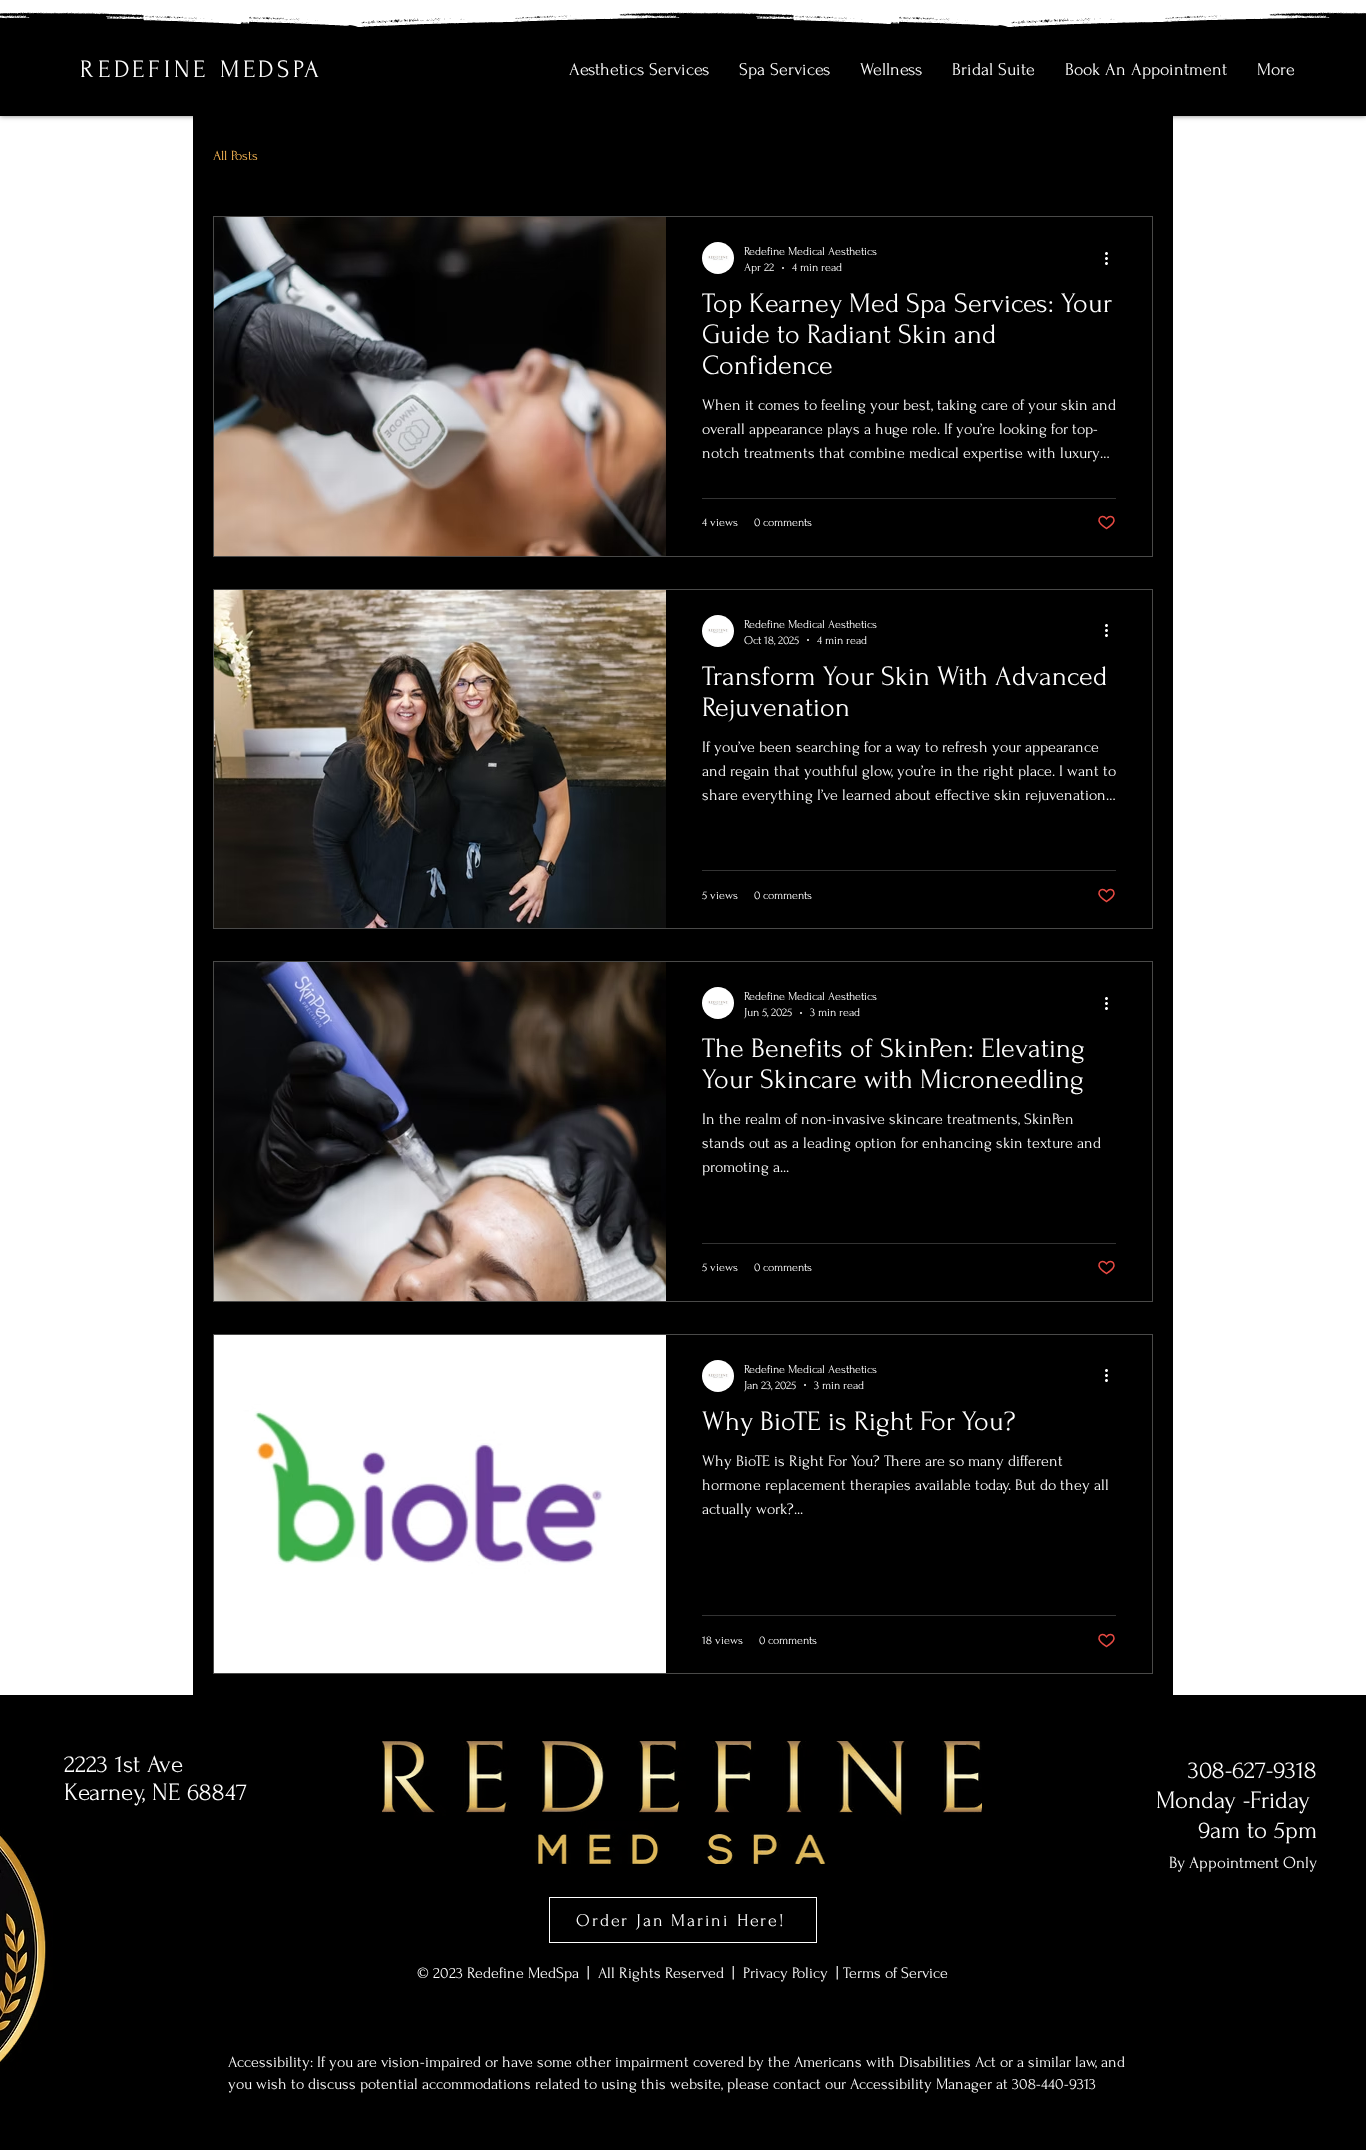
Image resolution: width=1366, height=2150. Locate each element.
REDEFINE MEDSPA (201, 69)
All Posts (235, 155)
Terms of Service (895, 1973)
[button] (639, 70)
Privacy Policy (787, 1973)
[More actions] (1113, 258)
